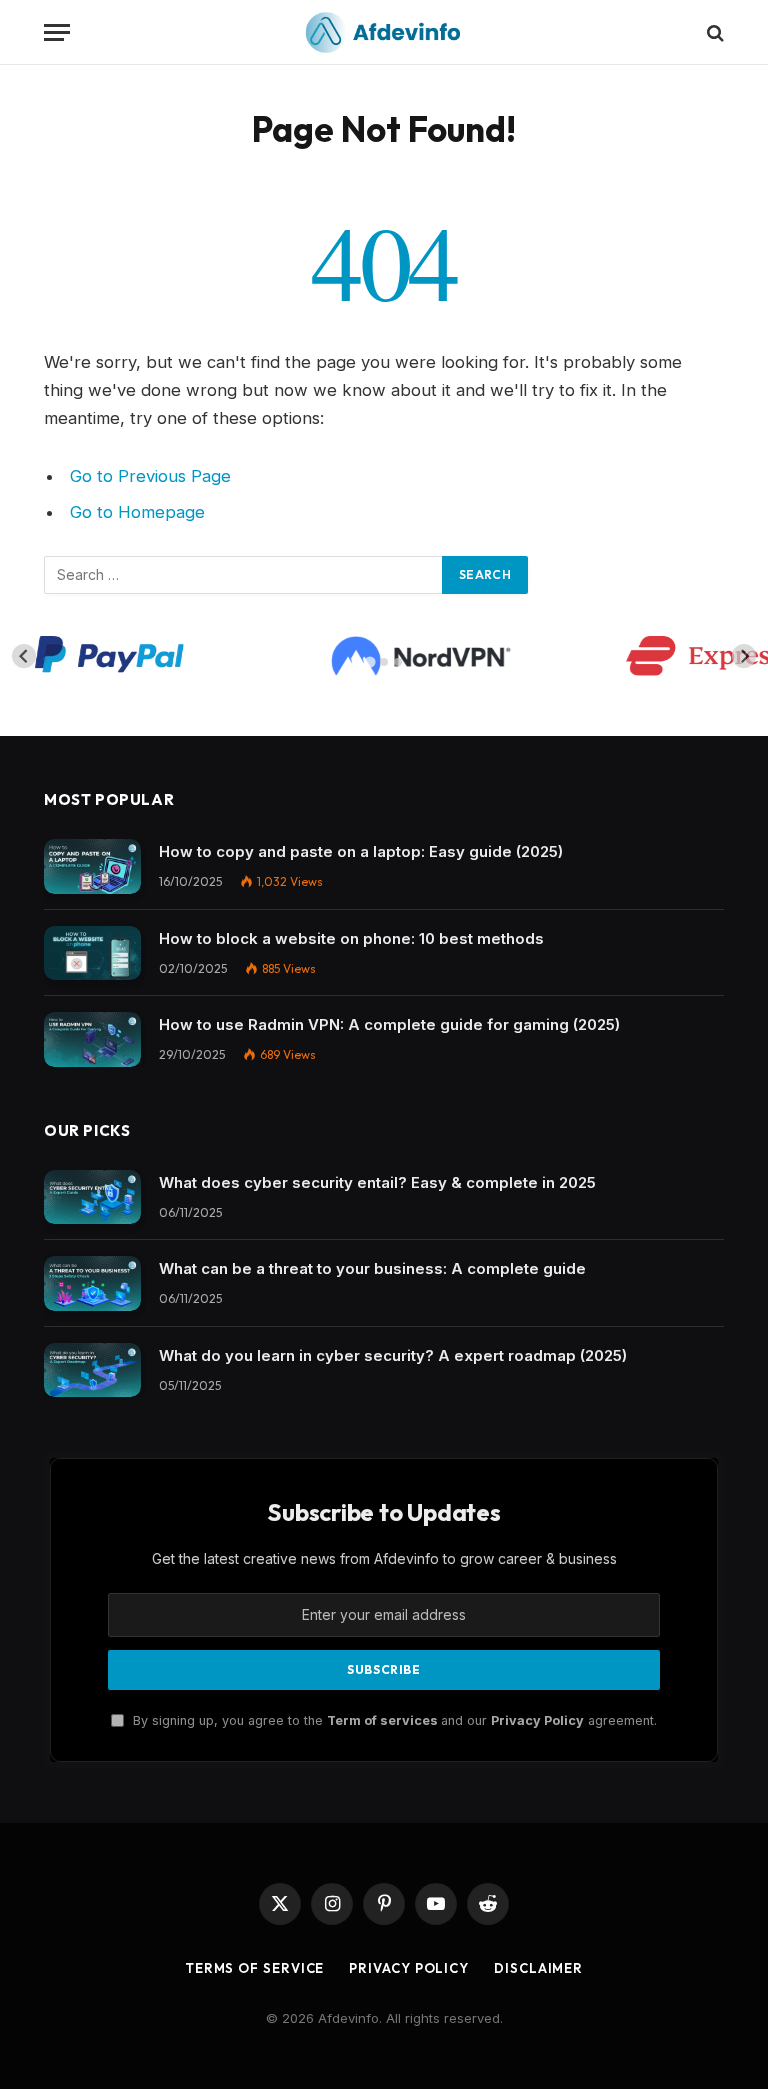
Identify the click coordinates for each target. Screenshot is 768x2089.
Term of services (384, 1720)
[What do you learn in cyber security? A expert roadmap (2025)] (92, 1370)
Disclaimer (538, 1968)
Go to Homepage (137, 512)
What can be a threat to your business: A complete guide (372, 1268)
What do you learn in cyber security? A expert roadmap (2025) (393, 1355)
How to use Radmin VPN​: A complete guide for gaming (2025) (389, 1024)
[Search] (713, 32)
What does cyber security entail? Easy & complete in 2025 (377, 1182)
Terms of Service (255, 1968)
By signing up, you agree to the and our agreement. (393, 1720)
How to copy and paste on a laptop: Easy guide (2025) (361, 851)
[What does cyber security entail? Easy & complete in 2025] (92, 1197)
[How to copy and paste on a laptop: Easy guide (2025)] (92, 866)
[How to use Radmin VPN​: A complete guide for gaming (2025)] (92, 1039)
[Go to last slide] (24, 656)
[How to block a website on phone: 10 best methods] (92, 953)
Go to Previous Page (150, 476)
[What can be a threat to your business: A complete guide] (92, 1283)
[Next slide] (744, 656)
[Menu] (57, 32)
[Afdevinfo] (384, 32)
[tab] (369, 661)
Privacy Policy (537, 1720)
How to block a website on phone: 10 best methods (351, 938)
